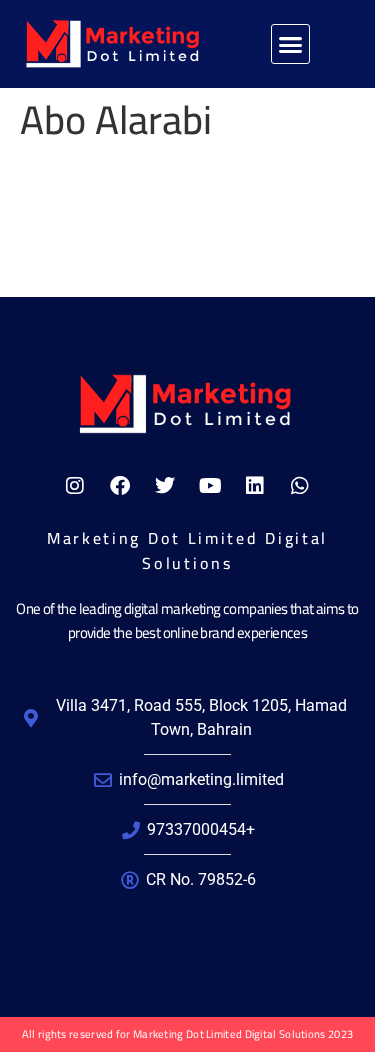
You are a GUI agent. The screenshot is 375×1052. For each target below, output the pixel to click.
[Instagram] (75, 486)
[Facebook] (120, 486)
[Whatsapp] (300, 486)
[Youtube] (210, 486)
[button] (291, 44)
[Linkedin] (255, 486)
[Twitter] (165, 486)
